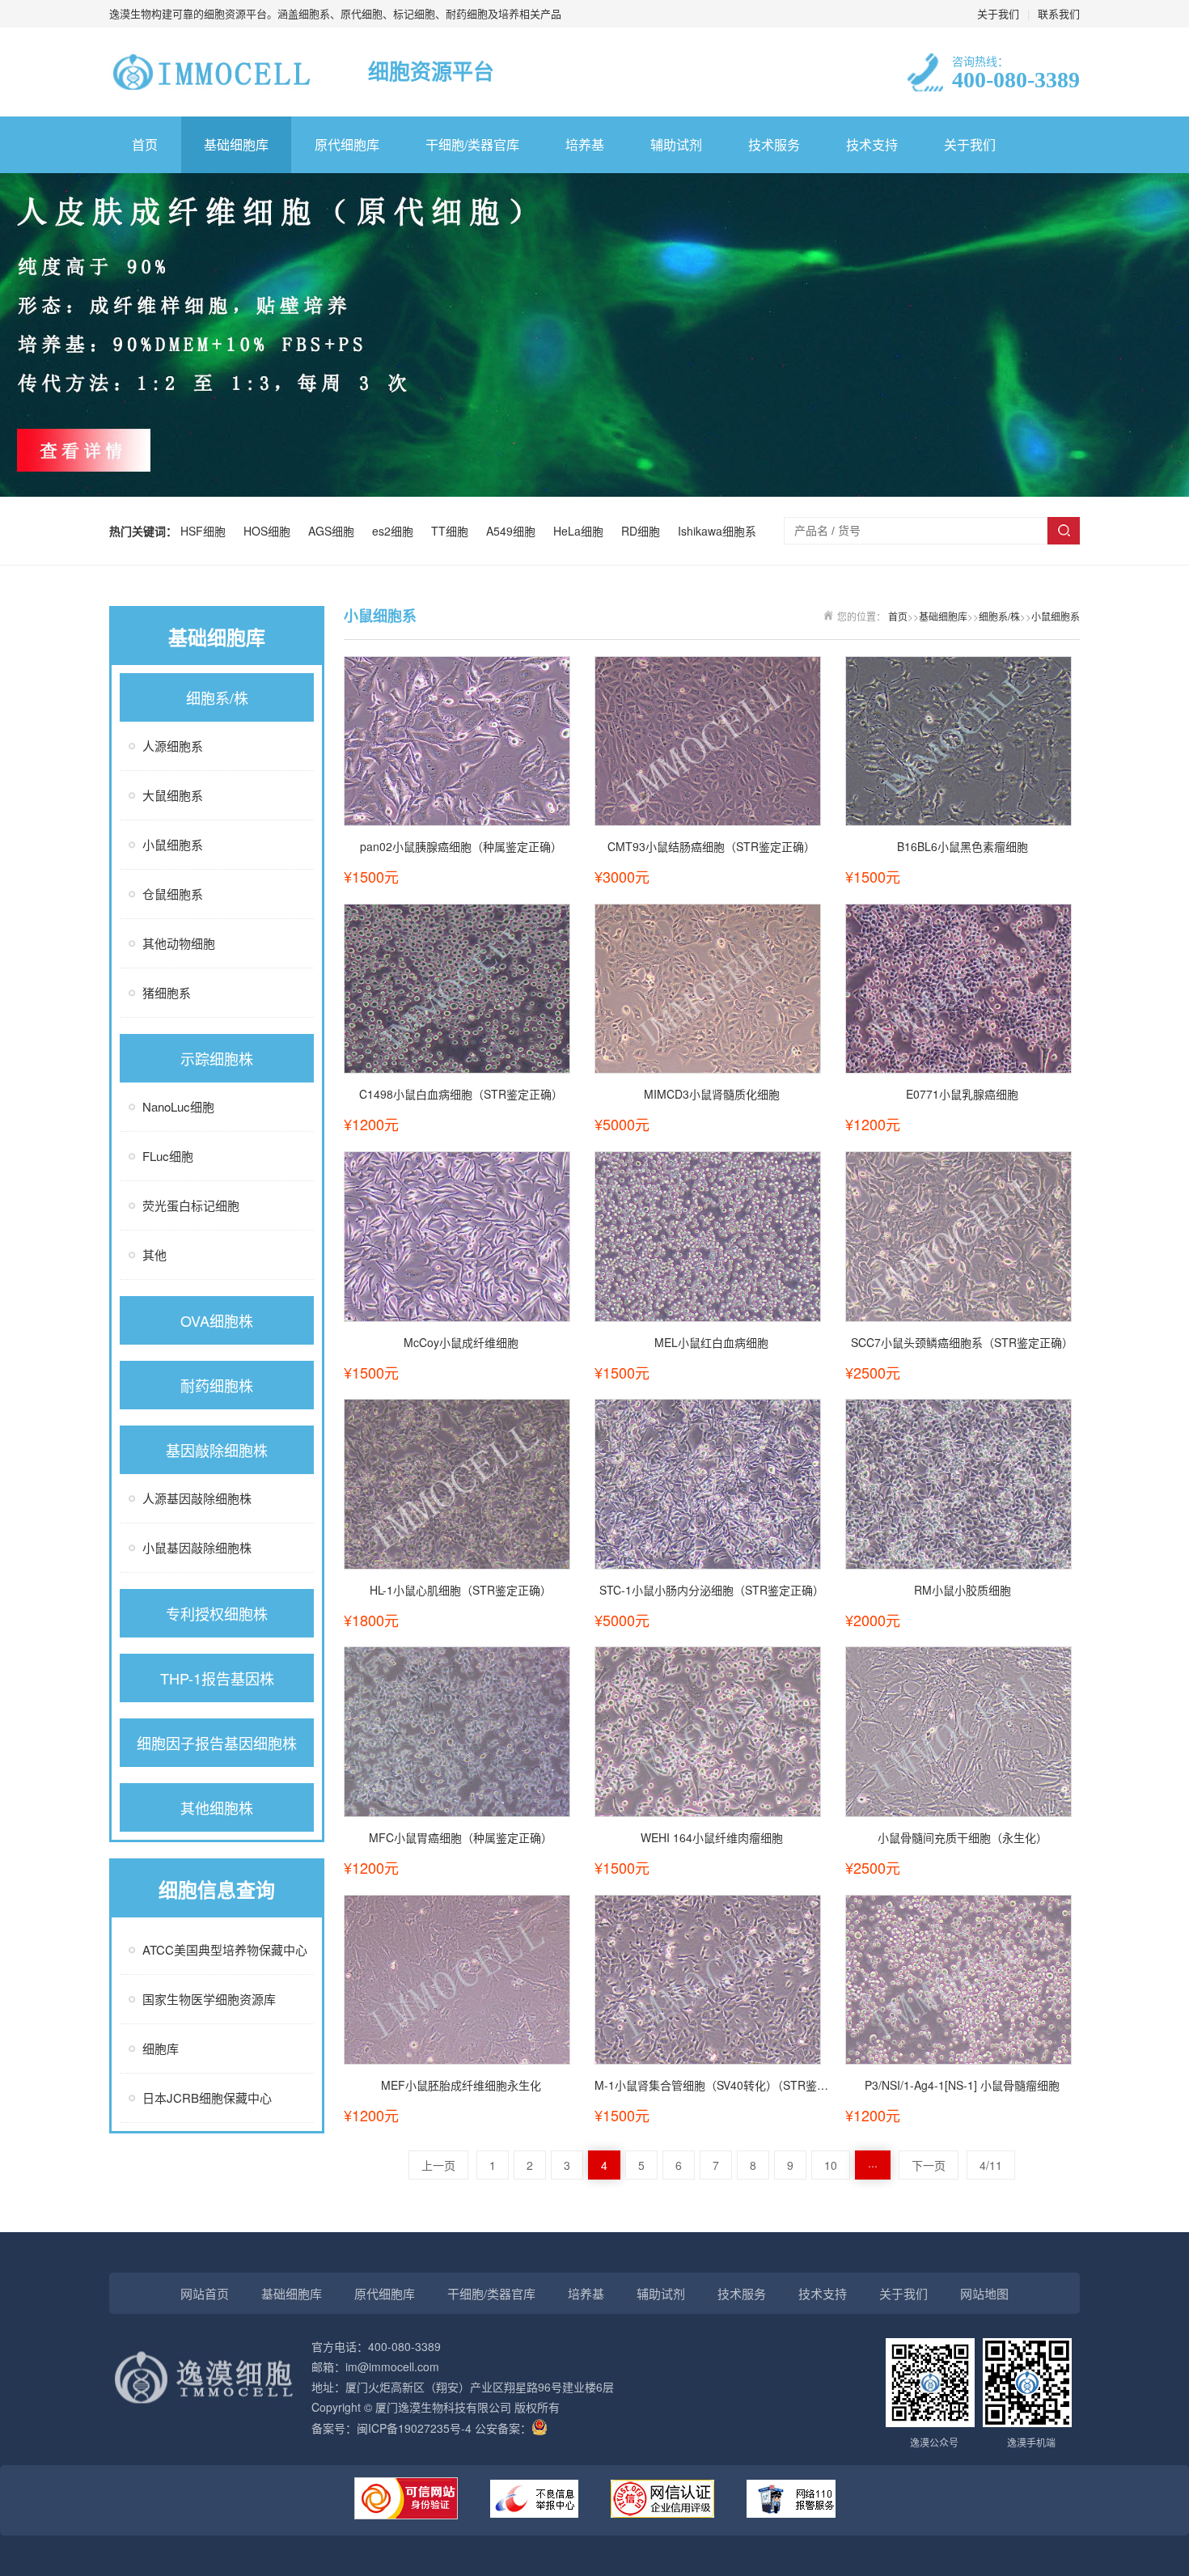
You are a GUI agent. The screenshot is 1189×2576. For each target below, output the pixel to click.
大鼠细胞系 (173, 795)
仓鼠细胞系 (173, 894)
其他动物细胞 (179, 943)
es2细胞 (396, 531)
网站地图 (984, 2293)
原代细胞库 (347, 144)
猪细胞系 (167, 992)
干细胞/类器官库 (472, 144)
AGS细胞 (334, 531)
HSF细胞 (206, 531)
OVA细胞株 (217, 1320)
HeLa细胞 (582, 531)
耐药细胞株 (217, 1385)
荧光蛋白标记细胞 (191, 1205)
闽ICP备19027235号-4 (414, 2428)
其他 (154, 1254)
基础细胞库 (236, 144)
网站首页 (205, 2293)
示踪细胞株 (217, 1058)
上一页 (438, 2165)
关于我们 (998, 13)
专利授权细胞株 (217, 1613)
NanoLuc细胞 (178, 1106)
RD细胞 (644, 531)
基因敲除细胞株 (217, 1450)
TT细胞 (453, 531)
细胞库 (161, 2048)
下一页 (929, 2165)
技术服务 (774, 144)
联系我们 (1059, 13)
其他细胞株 (217, 1807)
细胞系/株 (217, 697)
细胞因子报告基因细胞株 (217, 1743)
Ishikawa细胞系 (717, 531)
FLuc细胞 (168, 1156)
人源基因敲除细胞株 (197, 1498)
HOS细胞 (270, 531)
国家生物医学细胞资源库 (209, 1999)
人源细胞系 (173, 746)
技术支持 (872, 144)
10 (831, 2165)
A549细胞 (514, 531)
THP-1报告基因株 (217, 1678)
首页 (145, 144)
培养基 (585, 144)
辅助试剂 (676, 144)
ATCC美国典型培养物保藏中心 (225, 1949)
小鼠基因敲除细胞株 (197, 1547)
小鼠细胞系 (173, 844)
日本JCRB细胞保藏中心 (207, 2097)
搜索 (1064, 531)
